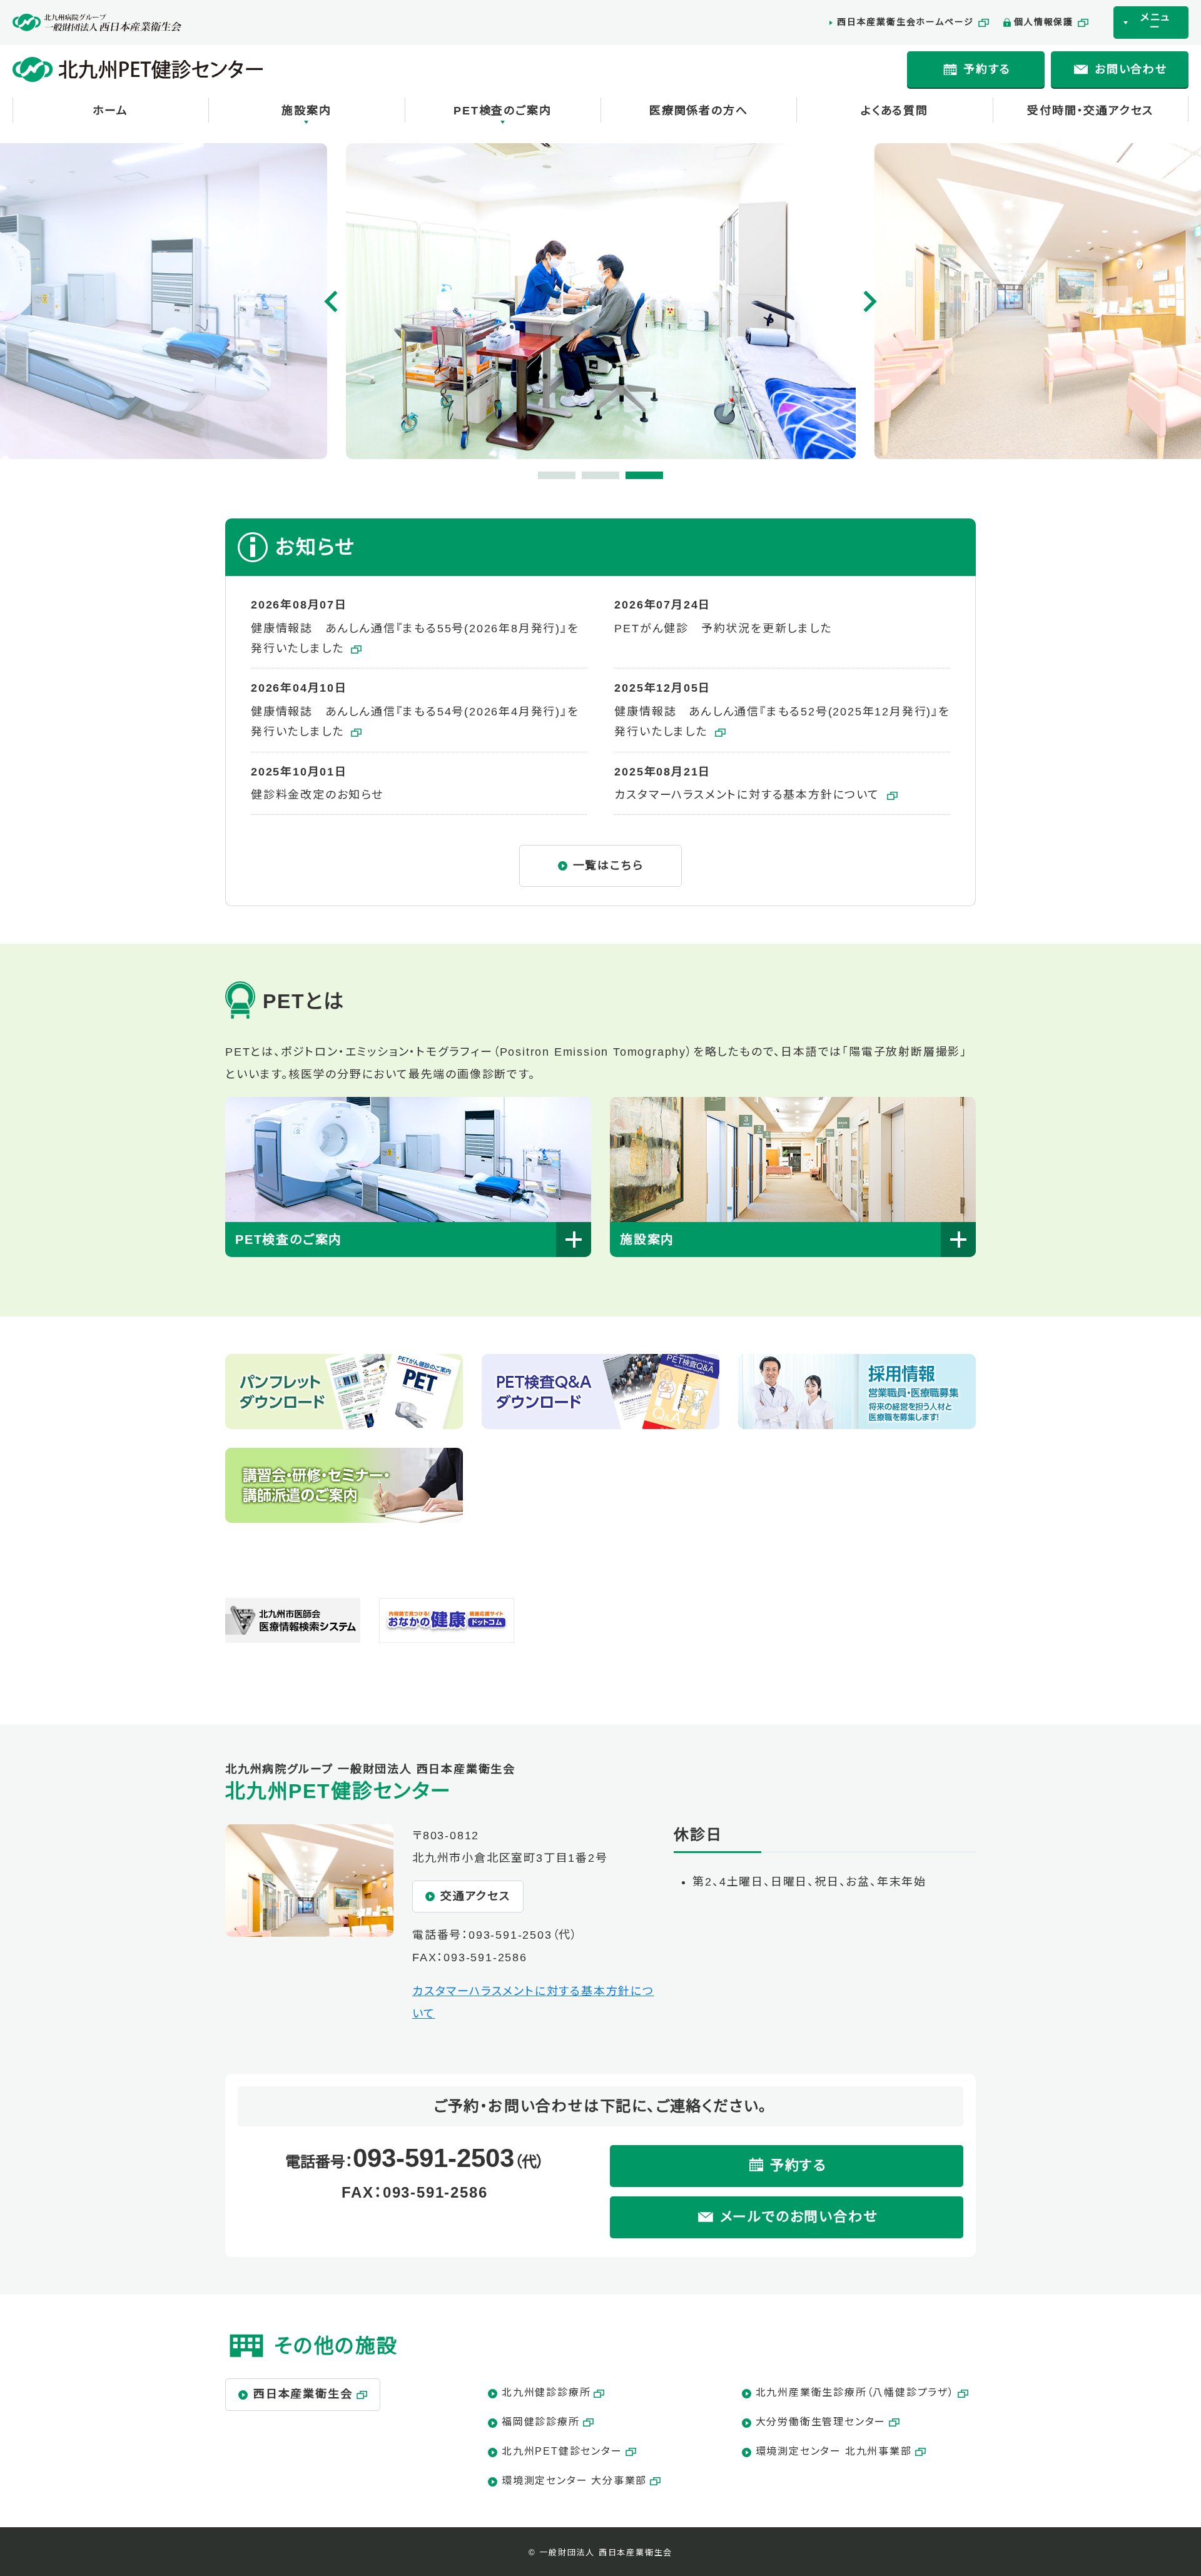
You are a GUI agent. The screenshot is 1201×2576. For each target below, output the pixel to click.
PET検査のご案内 (502, 111)
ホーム (110, 111)
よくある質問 (894, 111)
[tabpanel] (601, 301)
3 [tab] (632, 478)
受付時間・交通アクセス (1090, 111)
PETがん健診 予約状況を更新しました (723, 629)
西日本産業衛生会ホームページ (905, 22)
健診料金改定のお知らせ (317, 795)
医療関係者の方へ (698, 111)
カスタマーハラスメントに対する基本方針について (749, 795)
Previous (332, 301)
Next (869, 301)
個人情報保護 (1044, 22)
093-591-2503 (510, 1935)
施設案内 (306, 111)
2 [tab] (588, 478)
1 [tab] (544, 478)
